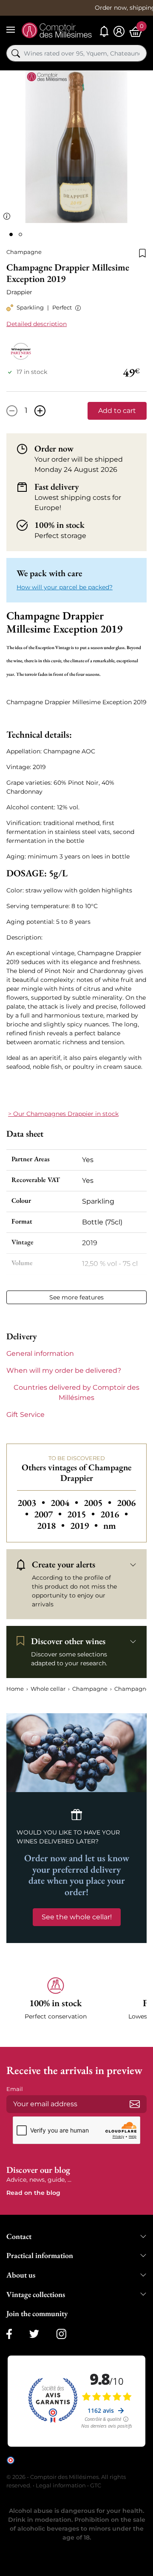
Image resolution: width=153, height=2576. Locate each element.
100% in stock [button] (59, 525)
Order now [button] (54, 449)
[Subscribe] (135, 2104)
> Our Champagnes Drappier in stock (63, 1114)
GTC (96, 2485)
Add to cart (117, 411)
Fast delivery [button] (57, 487)
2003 (32, 1503)
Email (15, 2089)
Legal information (61, 2485)
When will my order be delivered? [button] (64, 1370)
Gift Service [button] (25, 1415)
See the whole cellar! (77, 1917)
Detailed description (37, 324)
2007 (49, 1514)
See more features (76, 1297)
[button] (76, 308)
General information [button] (40, 1354)
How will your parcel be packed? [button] (65, 587)
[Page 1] (11, 234)
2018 (52, 1526)
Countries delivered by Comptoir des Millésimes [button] (76, 1393)
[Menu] (11, 30)
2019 (85, 1526)
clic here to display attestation (83, 2466)
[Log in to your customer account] (119, 32)
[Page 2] (20, 234)
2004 (65, 1503)
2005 (99, 1503)
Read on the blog (33, 2193)
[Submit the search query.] (16, 53)
